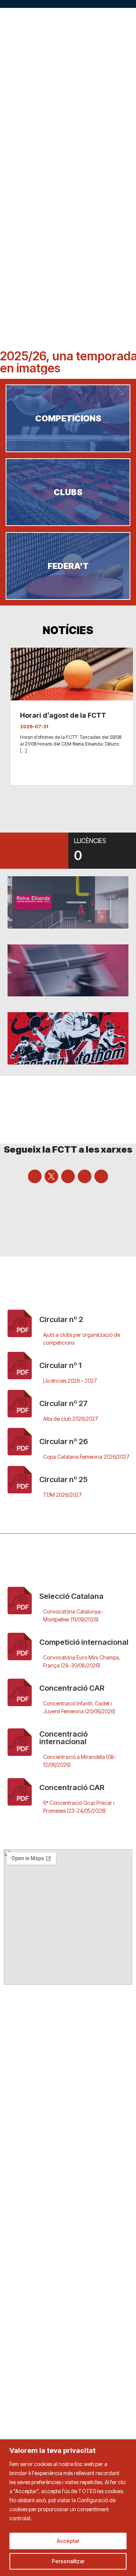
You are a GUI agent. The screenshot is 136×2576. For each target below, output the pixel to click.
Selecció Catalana (71, 1596)
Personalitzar (68, 2561)
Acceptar (68, 2541)
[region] (68, 2508)
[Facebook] (35, 1176)
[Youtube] (68, 1176)
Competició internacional (84, 1642)
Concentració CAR (72, 1688)
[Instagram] (85, 1176)
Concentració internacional (63, 1738)
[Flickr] (101, 1176)
